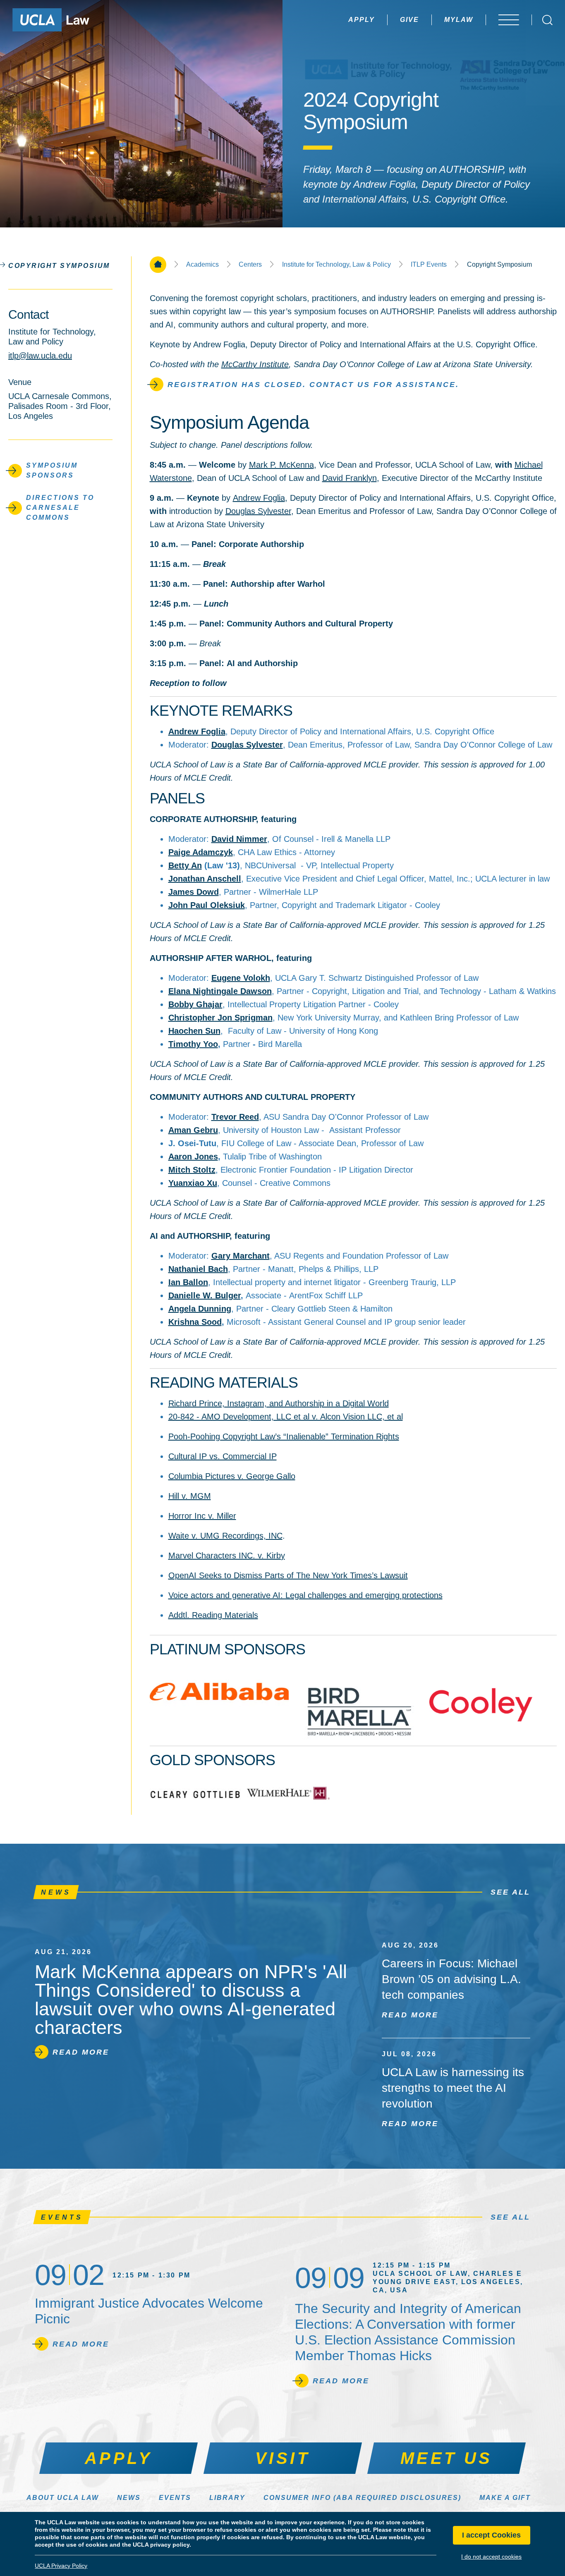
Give (409, 20)
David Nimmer (239, 839)
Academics (202, 265)
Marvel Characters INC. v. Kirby (227, 1556)
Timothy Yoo (193, 1044)
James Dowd (194, 892)
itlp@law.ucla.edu (40, 356)
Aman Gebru (193, 1130)
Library (227, 2498)
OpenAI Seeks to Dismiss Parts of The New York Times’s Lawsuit (288, 1575)
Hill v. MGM (190, 1496)
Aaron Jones (193, 1157)
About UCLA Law (63, 2498)
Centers (250, 265)
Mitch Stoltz (192, 1170)
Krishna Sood (195, 1322)
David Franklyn (350, 478)
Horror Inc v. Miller (202, 1516)
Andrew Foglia (259, 498)
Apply (362, 20)
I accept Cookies (491, 2535)
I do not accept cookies (491, 2557)
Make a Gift (505, 2498)
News (129, 2498)
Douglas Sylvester (258, 511)
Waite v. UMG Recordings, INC (225, 1536)
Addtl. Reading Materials (213, 1615)
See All (510, 1892)
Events (175, 2498)
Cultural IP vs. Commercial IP (223, 1456)
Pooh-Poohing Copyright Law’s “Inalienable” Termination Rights (284, 1436)
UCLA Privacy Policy (61, 2566)
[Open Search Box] (547, 20)
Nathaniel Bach (198, 1269)
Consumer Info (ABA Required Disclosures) (362, 2498)
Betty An (185, 865)
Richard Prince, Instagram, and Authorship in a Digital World (279, 1403)
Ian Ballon (188, 1282)
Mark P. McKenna (281, 465)
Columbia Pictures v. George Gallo (232, 1476)
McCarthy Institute (255, 364)
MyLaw (459, 20)
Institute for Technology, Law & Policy (336, 265)
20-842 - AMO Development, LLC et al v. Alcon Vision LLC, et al (286, 1417)
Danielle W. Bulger (205, 1295)
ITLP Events (429, 265)
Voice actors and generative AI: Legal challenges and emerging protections (305, 1595)
